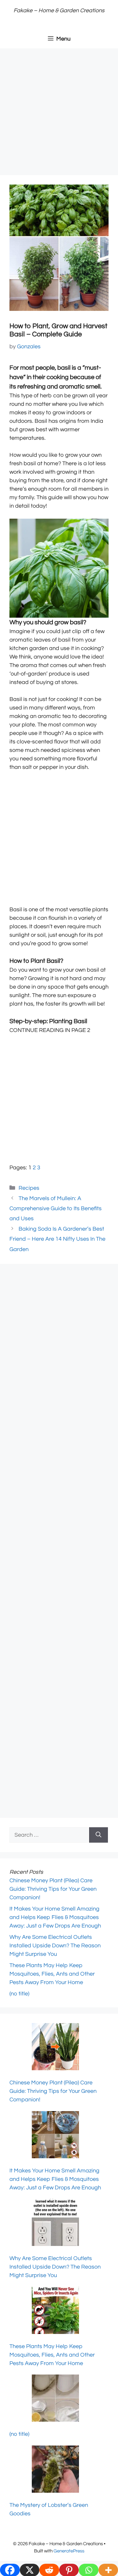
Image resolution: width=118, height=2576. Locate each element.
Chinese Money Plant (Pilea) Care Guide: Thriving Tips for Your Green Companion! (53, 1889)
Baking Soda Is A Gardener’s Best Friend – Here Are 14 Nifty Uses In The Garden (57, 1239)
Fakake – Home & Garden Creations (59, 11)
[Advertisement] (59, 114)
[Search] (98, 1835)
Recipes (29, 1188)
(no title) (19, 1994)
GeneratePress (69, 2551)
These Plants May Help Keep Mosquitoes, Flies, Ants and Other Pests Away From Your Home (52, 1974)
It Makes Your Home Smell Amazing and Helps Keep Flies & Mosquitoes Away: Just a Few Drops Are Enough (55, 1917)
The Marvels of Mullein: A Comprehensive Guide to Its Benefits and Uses (56, 1209)
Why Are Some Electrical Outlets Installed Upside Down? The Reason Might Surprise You (55, 1946)
